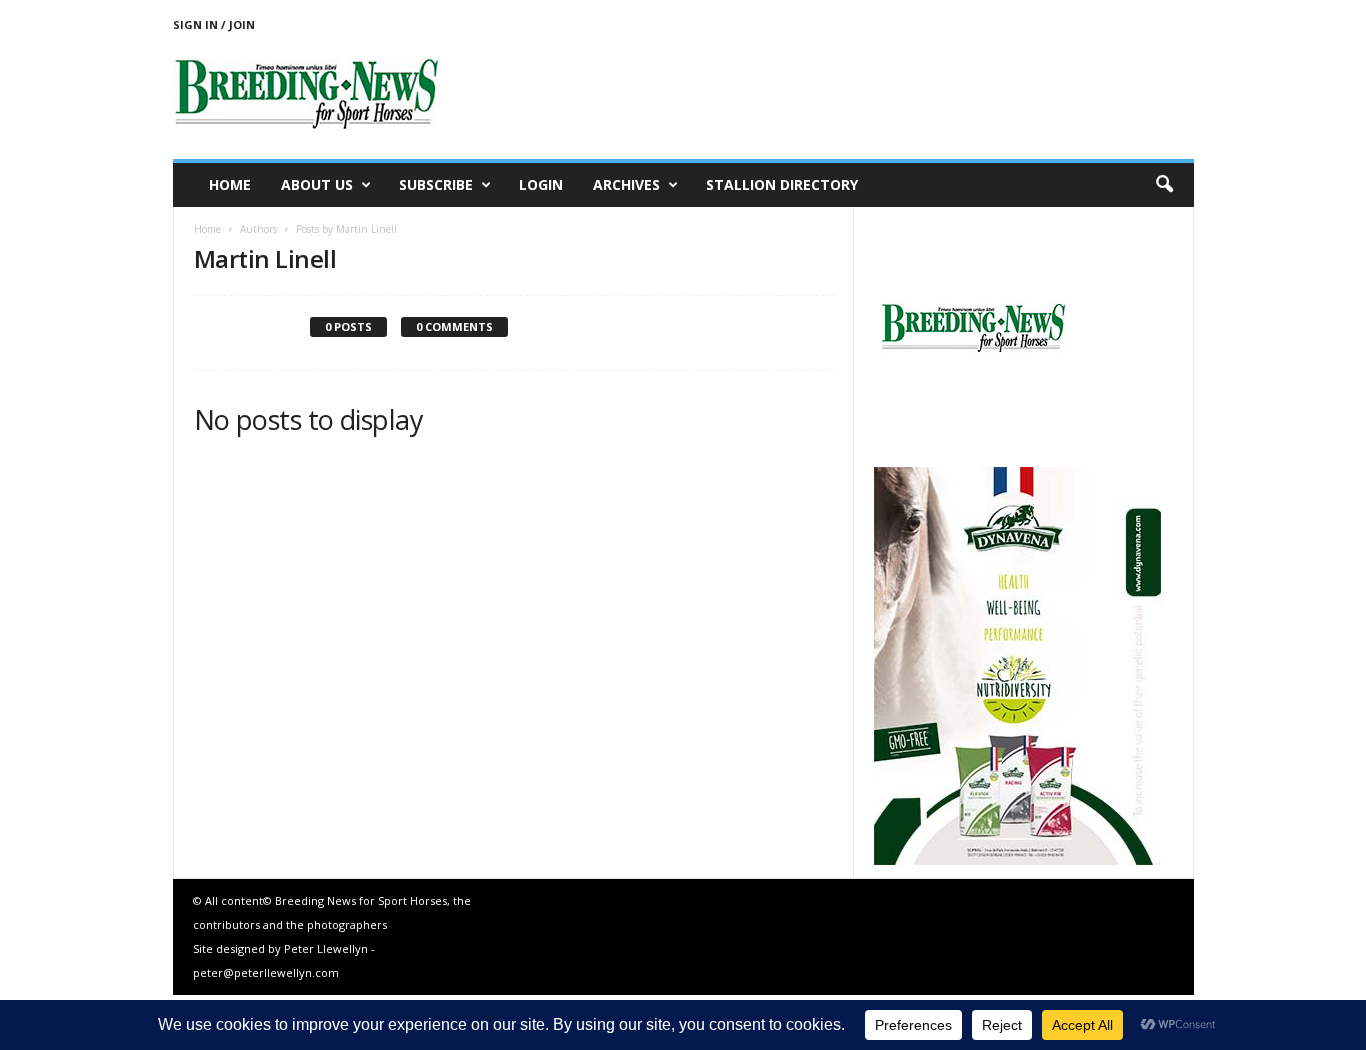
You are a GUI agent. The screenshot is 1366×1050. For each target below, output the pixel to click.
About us (317, 184)
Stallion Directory (782, 184)
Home (230, 184)
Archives (626, 184)
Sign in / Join (214, 24)
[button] (1164, 185)
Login (541, 184)
